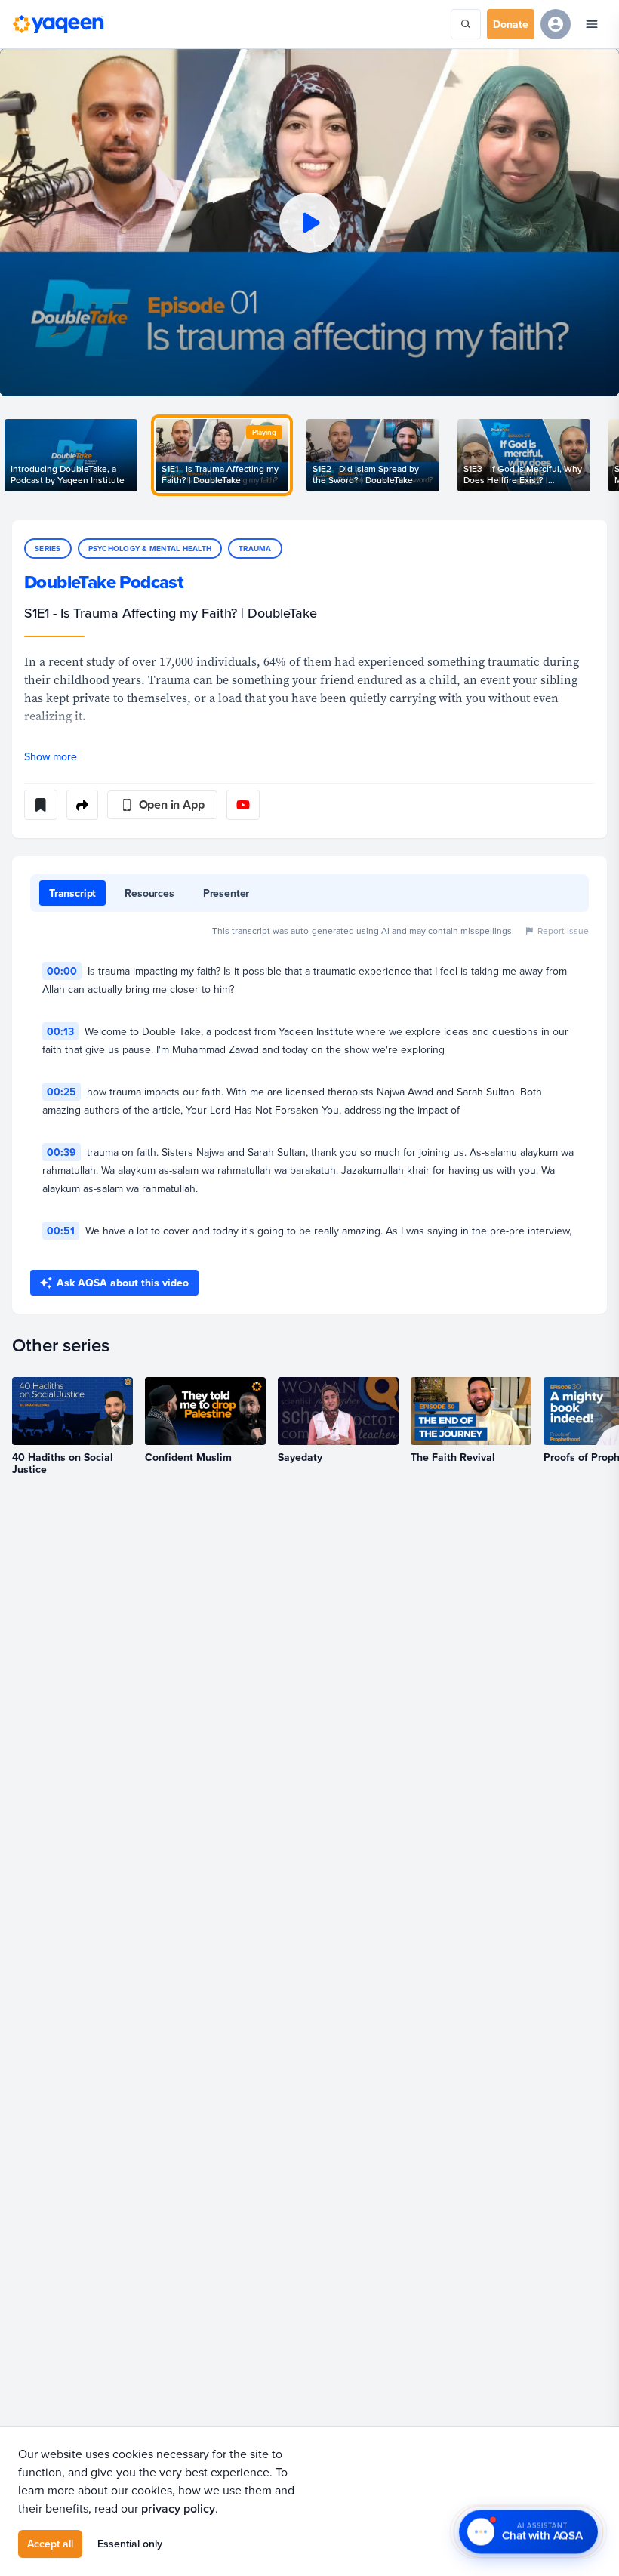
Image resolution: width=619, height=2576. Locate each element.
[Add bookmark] (41, 805)
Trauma (255, 548)
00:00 (62, 971)
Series (48, 548)
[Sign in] (556, 24)
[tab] (72, 893)
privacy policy (178, 2508)
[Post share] (82, 805)
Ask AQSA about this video (123, 1283)
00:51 (61, 1231)
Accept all (50, 2544)
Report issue (563, 931)
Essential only (130, 2544)
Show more (51, 756)
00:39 (62, 1152)
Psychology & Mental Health (150, 548)
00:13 (60, 1031)
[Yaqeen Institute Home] (58, 24)
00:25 (62, 1092)
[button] (309, 222)
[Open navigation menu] (592, 24)
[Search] (466, 24)
